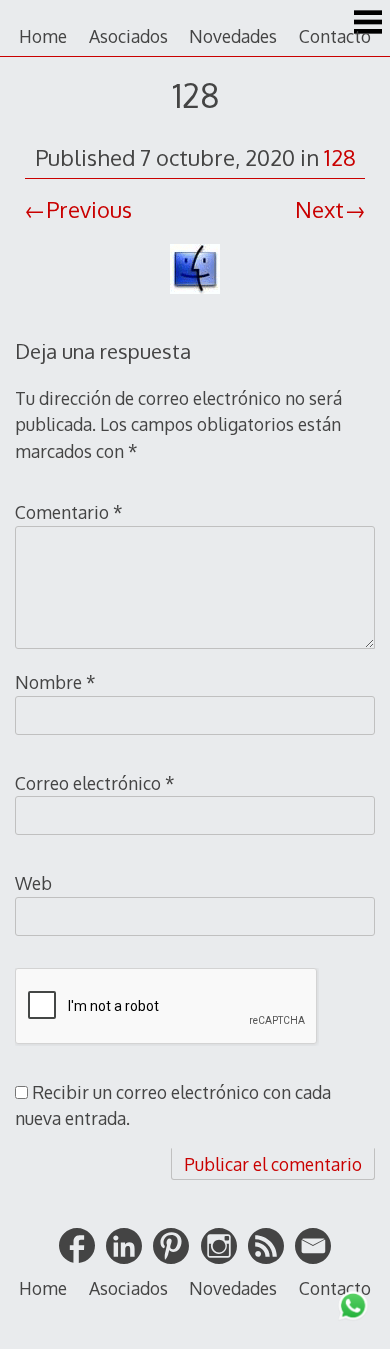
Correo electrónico (95, 783)
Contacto (335, 36)
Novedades (233, 36)
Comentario (69, 512)
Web (33, 883)
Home (43, 36)
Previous (89, 209)
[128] (195, 296)
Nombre (55, 682)
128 (340, 157)
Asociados (128, 36)
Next (319, 209)
